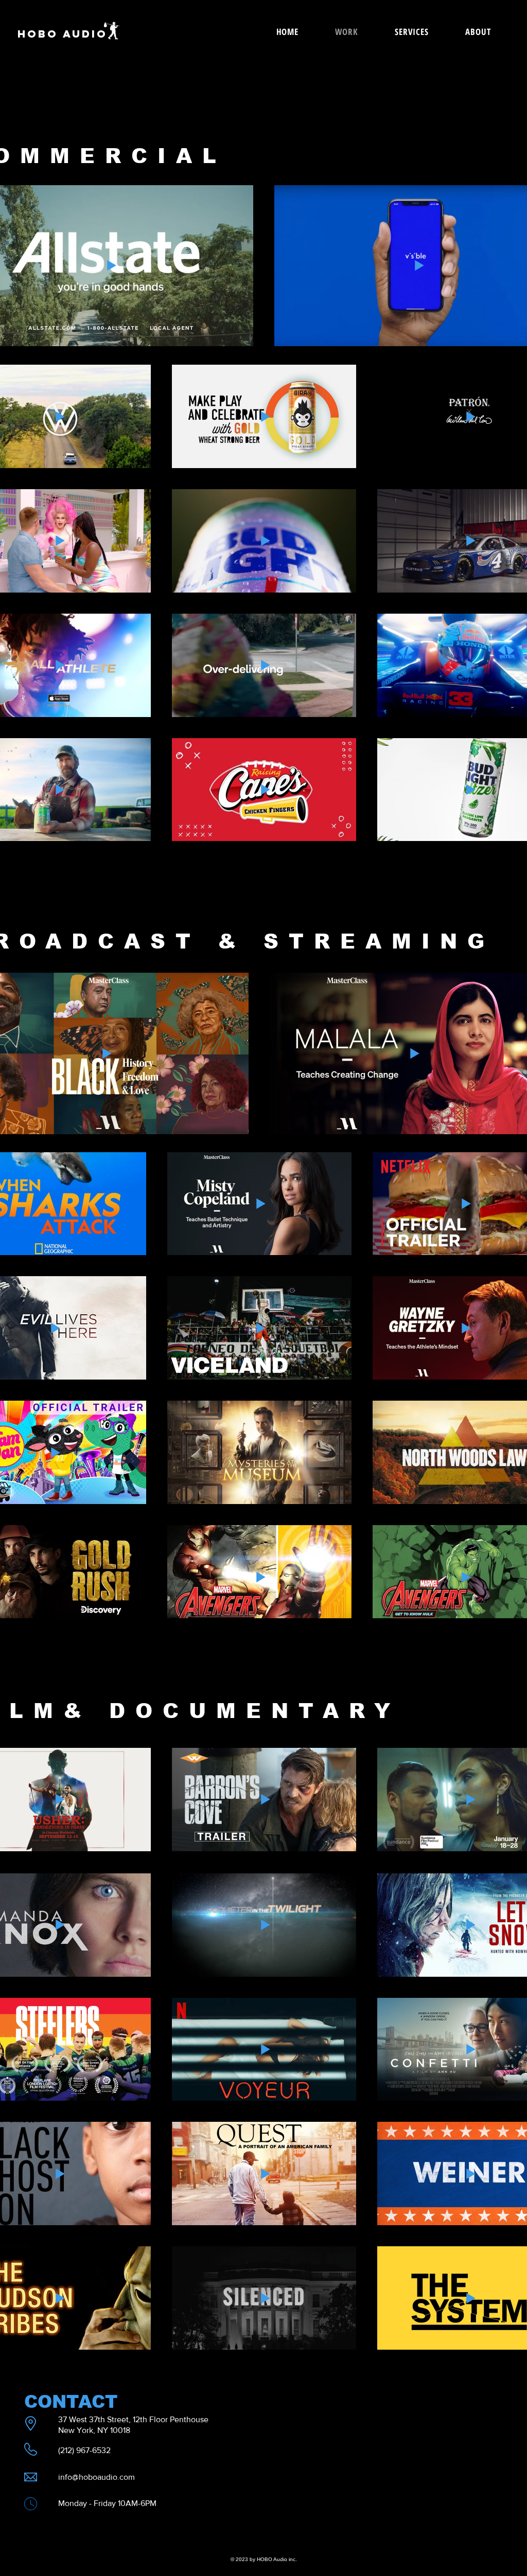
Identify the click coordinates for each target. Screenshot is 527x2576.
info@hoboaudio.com (96, 2477)
